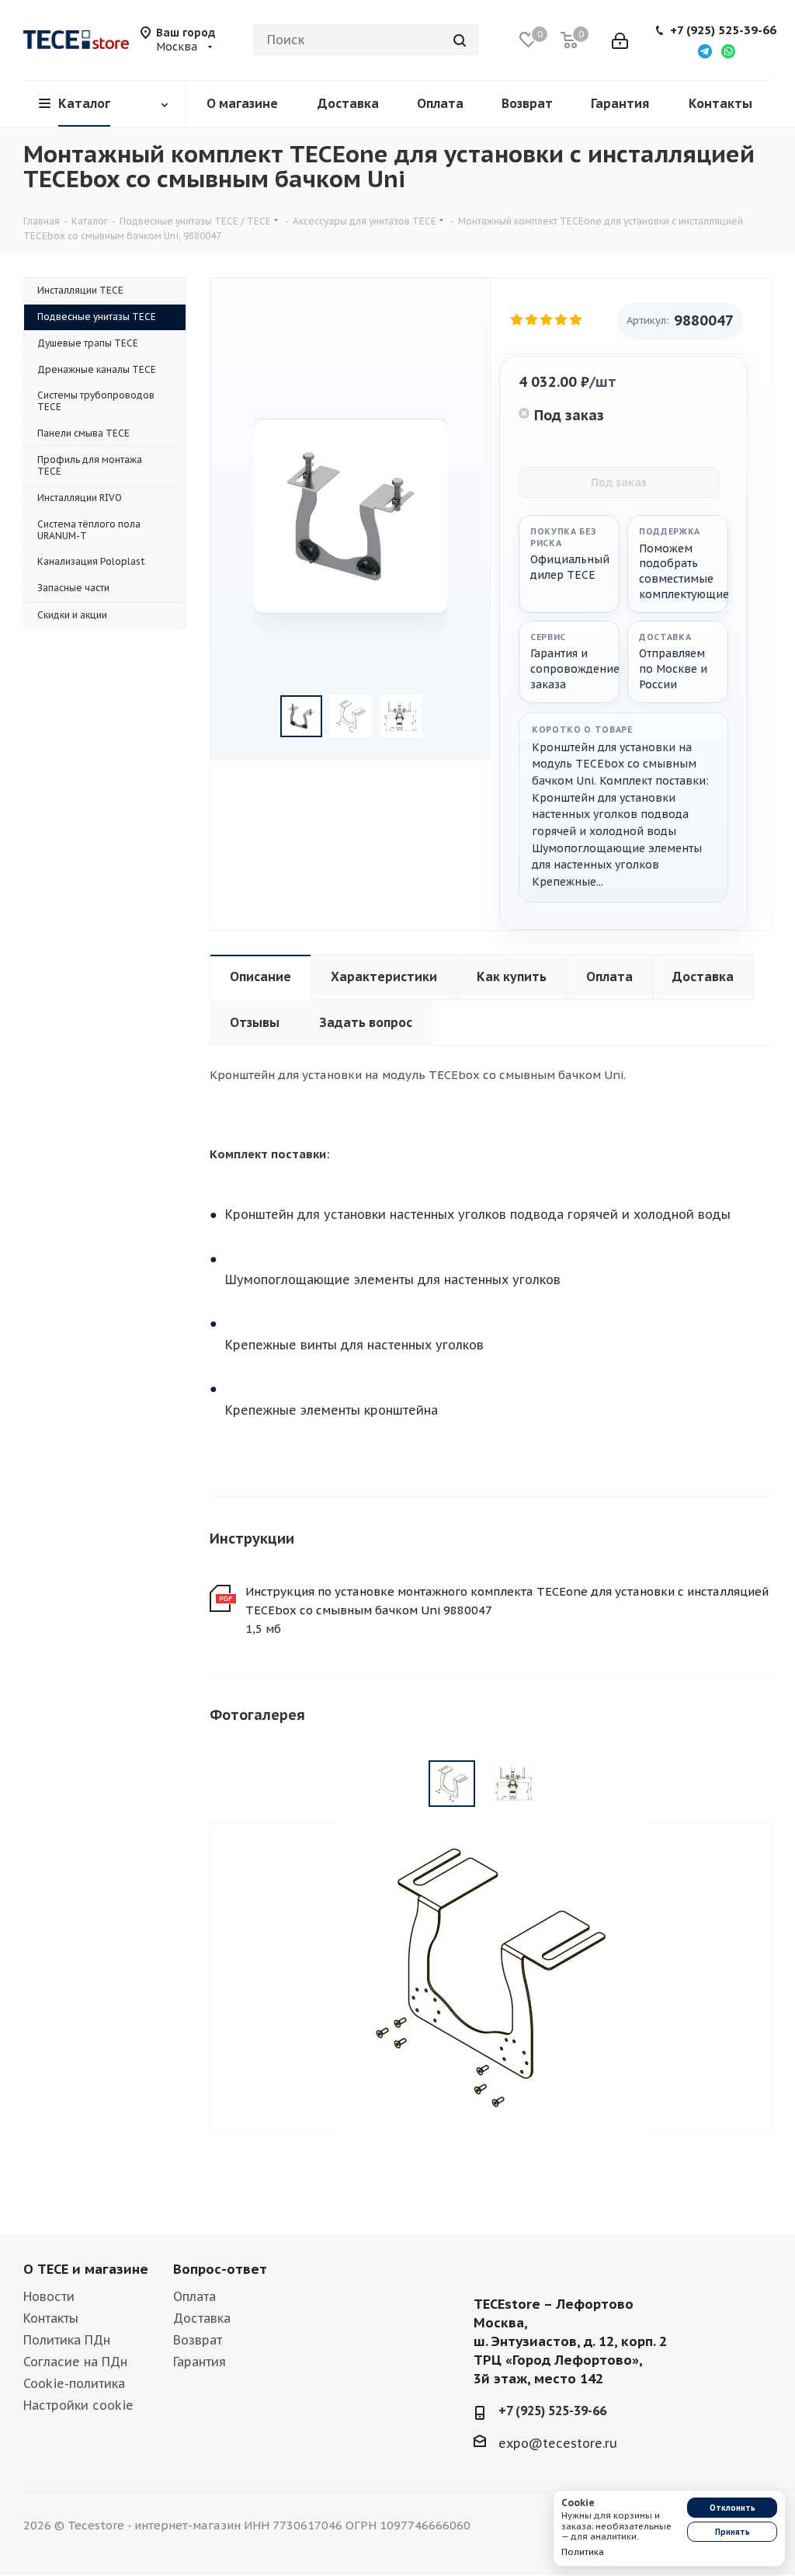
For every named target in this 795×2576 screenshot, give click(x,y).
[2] (532, 320)
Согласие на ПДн (75, 2362)
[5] (576, 320)
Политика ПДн (67, 2340)
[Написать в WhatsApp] (728, 50)
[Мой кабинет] (620, 40)
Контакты (51, 2318)
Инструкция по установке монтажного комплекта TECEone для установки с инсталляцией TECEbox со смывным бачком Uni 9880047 (507, 1601)
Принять (733, 2532)
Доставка (202, 2318)
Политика (583, 2552)
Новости (49, 2296)
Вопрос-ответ (220, 2269)
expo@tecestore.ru (558, 2443)
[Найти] (460, 40)
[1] (517, 320)
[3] (547, 320)
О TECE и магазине (86, 2269)
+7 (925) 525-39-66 (723, 30)
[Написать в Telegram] (705, 50)
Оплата (194, 2296)
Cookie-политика (74, 2383)
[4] (562, 320)
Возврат (198, 2340)
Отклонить (733, 2508)
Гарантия (200, 2362)
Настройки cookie (78, 2405)
